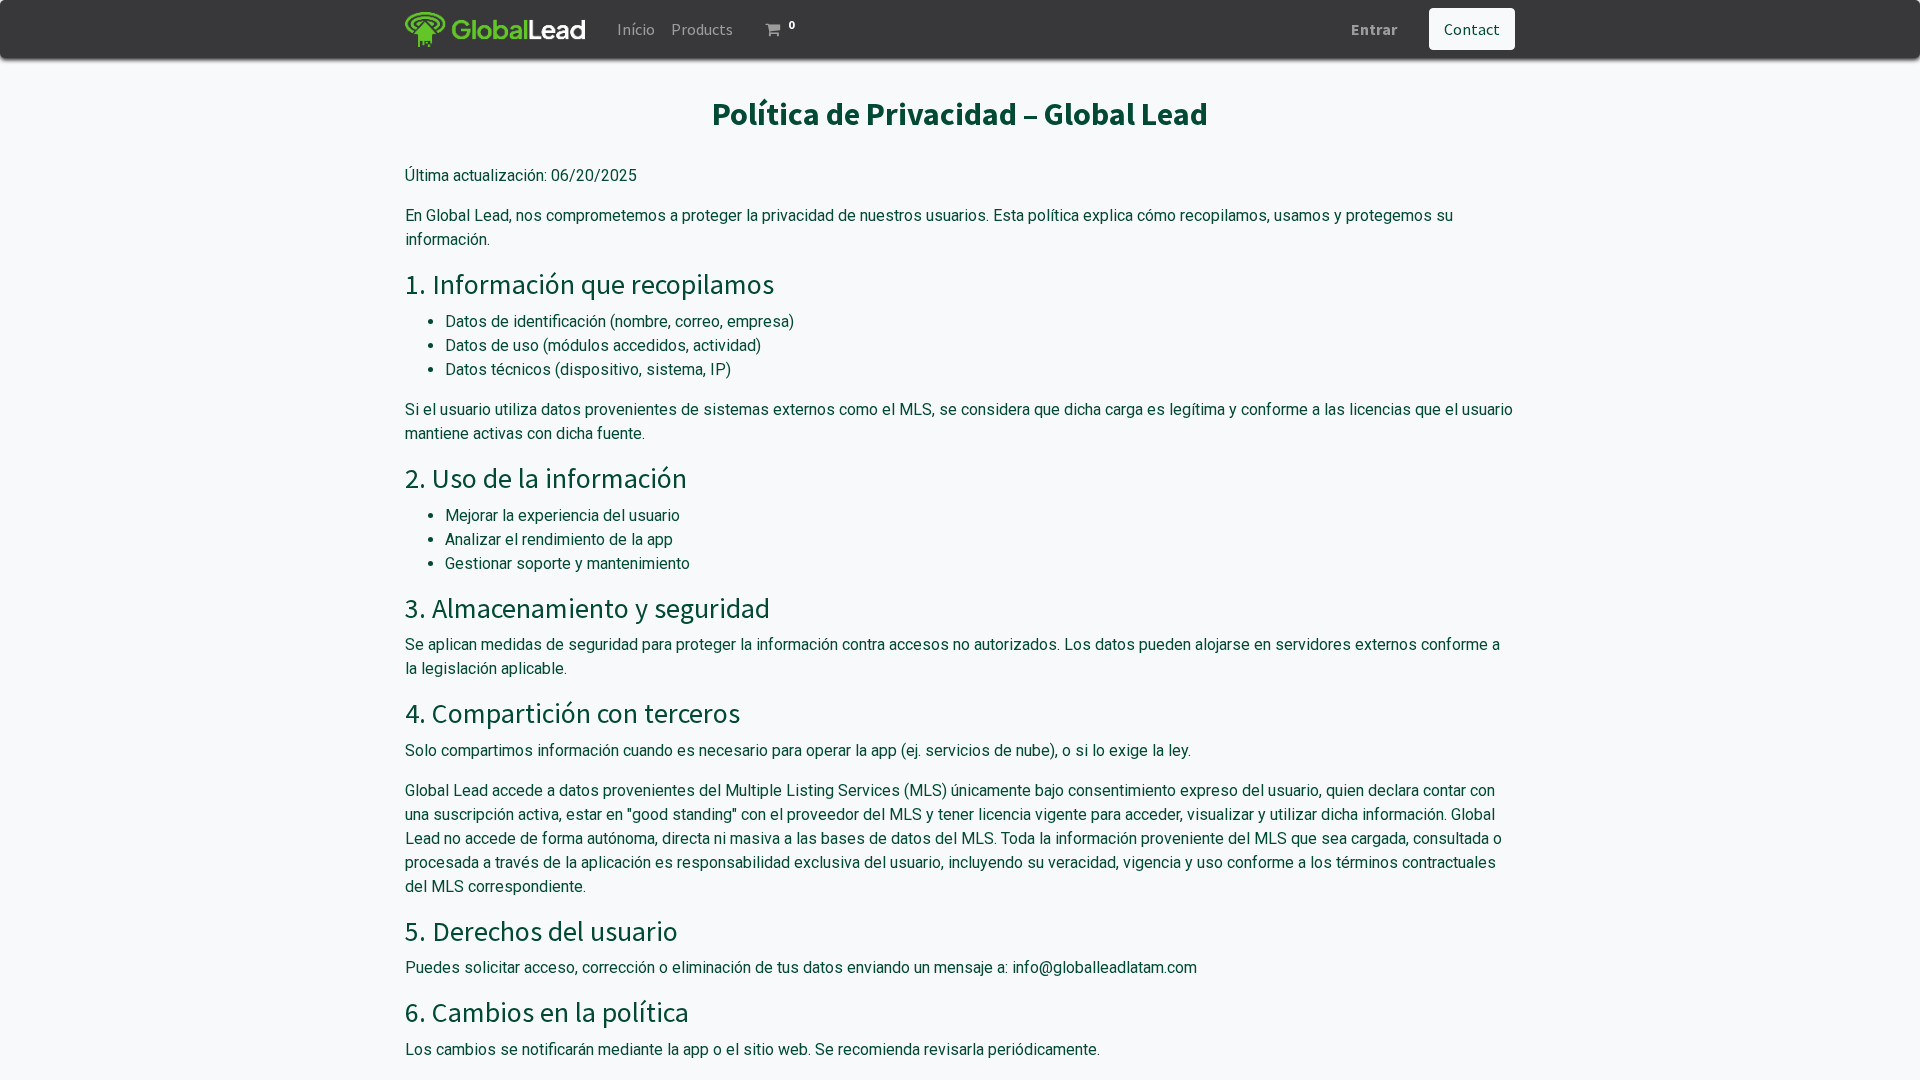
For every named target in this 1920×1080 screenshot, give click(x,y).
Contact (1472, 29)
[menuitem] (636, 29)
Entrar (1374, 29)
